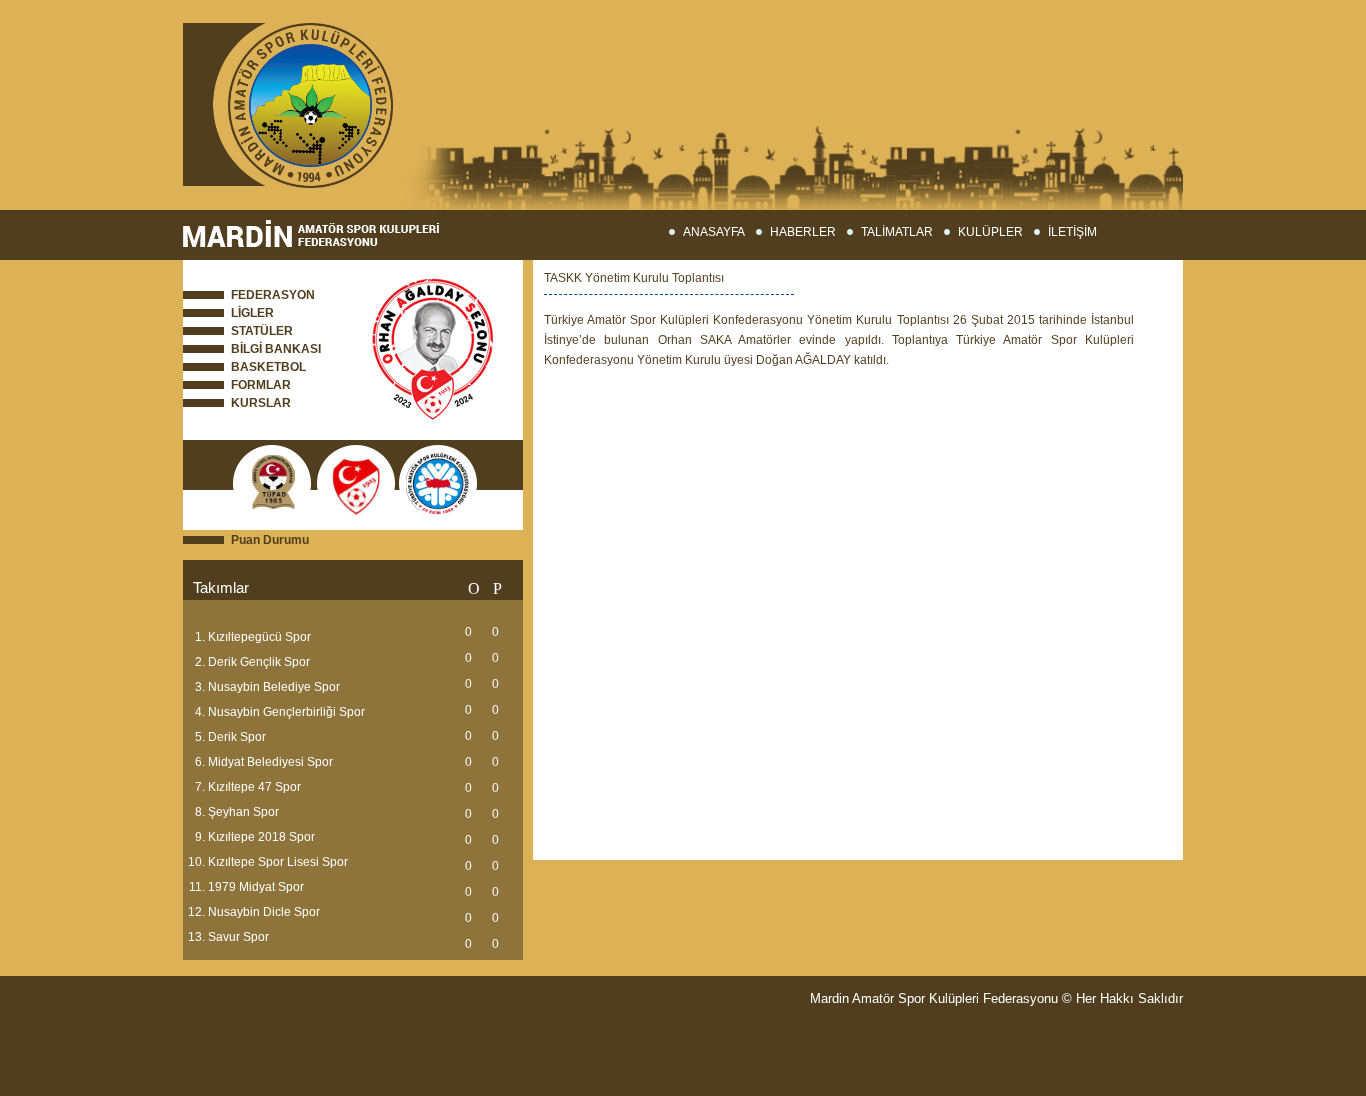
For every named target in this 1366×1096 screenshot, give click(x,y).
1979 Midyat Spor (256, 887)
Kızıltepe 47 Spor (254, 787)
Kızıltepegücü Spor (259, 637)
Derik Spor (237, 737)
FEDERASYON (273, 295)
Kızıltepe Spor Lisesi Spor (278, 862)
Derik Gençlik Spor (259, 662)
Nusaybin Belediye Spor (274, 687)
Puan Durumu (270, 540)
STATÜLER (262, 331)
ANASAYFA (714, 232)
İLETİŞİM (1072, 232)
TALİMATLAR (897, 232)
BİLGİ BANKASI (276, 349)
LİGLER (252, 313)
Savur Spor (238, 937)
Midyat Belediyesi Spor (270, 762)
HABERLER (803, 232)
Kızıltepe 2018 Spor (261, 837)
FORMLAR (261, 385)
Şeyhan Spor (243, 812)
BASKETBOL (268, 367)
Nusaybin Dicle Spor (264, 912)
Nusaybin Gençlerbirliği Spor (286, 712)
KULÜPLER (990, 232)
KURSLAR (261, 403)
